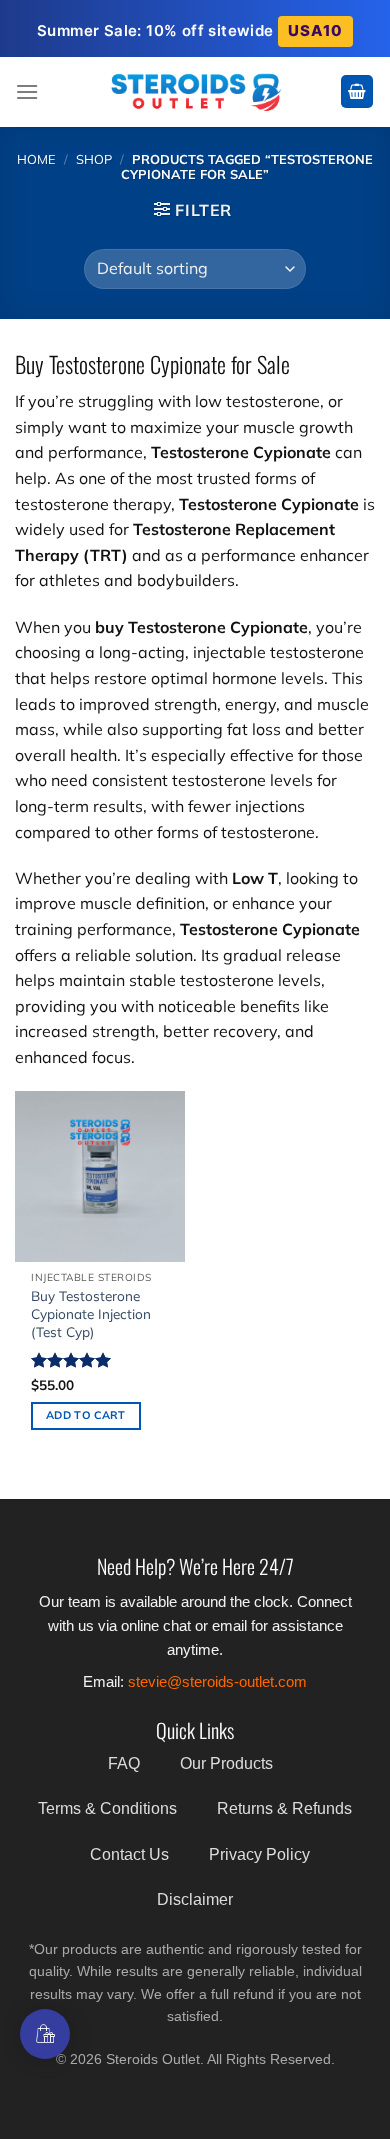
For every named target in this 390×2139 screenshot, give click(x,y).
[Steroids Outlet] (195, 91)
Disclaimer (195, 1899)
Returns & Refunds (284, 1808)
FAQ (124, 1763)
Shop (94, 159)
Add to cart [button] (86, 1415)
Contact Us (129, 1854)
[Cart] (357, 91)
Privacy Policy (259, 1854)
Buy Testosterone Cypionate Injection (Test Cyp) (91, 1313)
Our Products (226, 1763)
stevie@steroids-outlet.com (217, 1681)
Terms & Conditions (107, 1808)
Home (36, 159)
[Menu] (27, 91)
